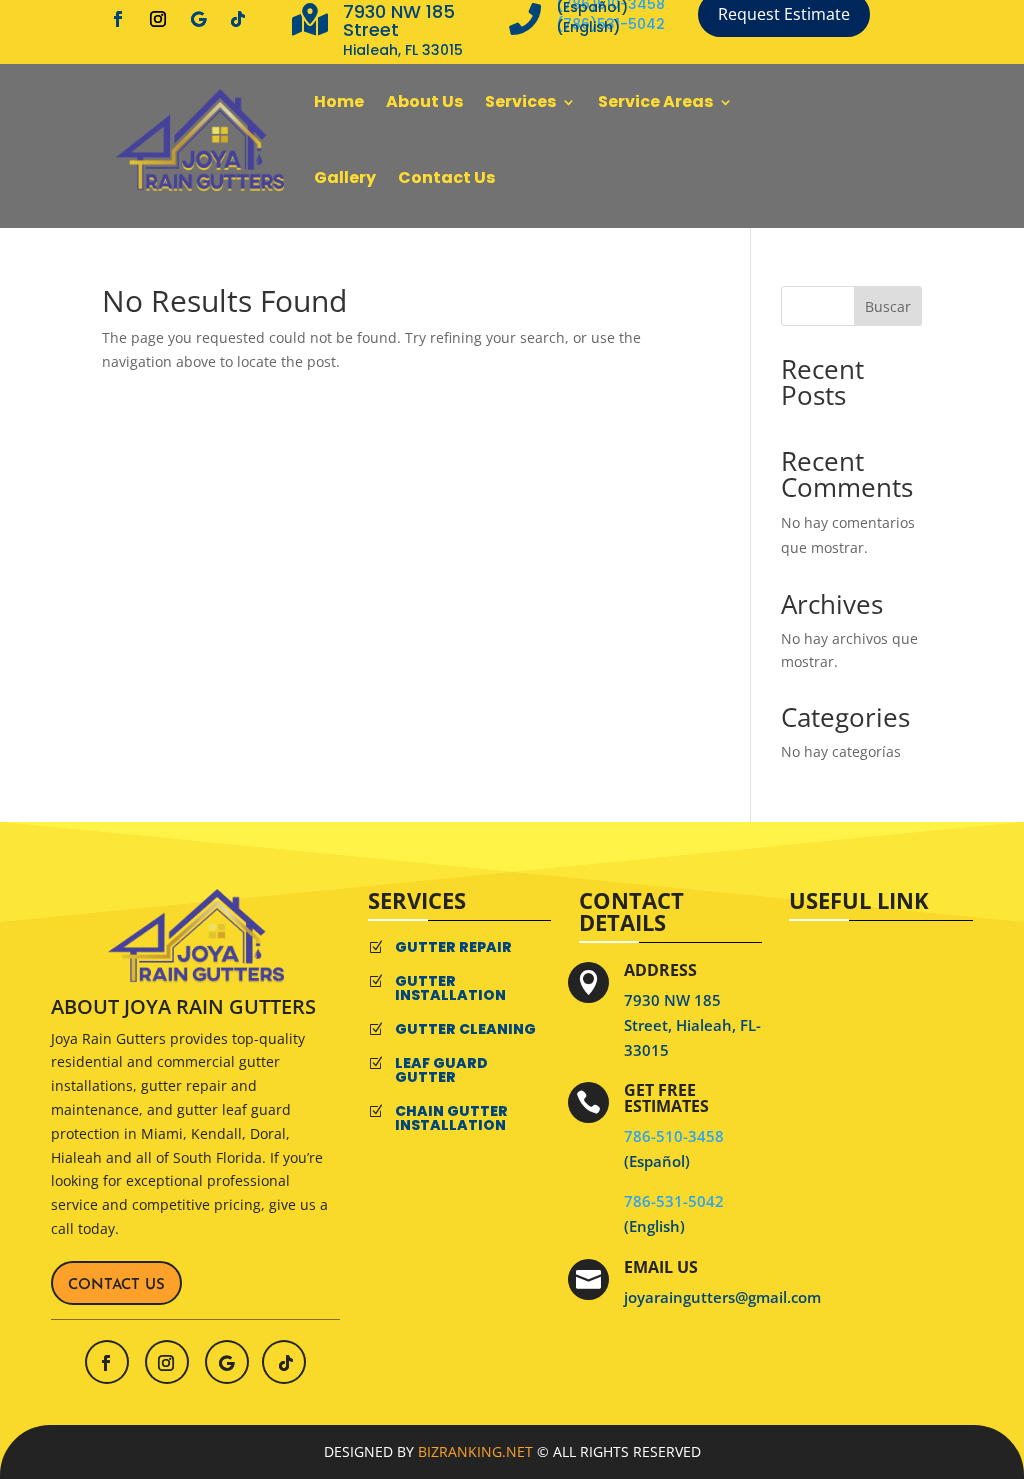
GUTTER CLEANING (465, 1029)
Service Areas (655, 101)
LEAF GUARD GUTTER (441, 1070)
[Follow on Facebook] (118, 19)
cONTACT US (116, 1285)
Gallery (345, 177)
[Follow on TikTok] (238, 19)
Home (339, 101)
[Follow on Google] (198, 19)
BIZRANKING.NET (475, 1451)
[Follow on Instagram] (158, 19)
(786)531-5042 (612, 24)
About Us (424, 101)
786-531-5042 (674, 1201)
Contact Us (446, 177)
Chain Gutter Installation (451, 1118)
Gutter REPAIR (453, 947)
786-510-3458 (676, 1136)
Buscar (888, 306)
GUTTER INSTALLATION (450, 988)
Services (520, 101)
